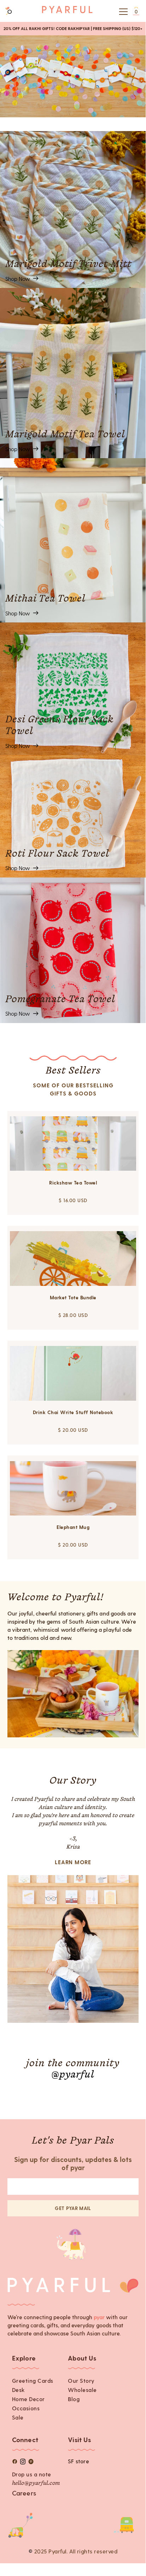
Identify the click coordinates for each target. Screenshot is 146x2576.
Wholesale (82, 2390)
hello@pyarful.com (36, 2483)
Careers (24, 2493)
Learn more (73, 1862)
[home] (67, 11)
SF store (78, 2461)
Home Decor (28, 2399)
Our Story (81, 2380)
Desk (18, 2390)
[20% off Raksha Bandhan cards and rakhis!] (73, 76)
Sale (18, 2417)
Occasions (26, 2408)
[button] (122, 12)
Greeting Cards (33, 2380)
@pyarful (73, 2075)
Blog (74, 2399)
